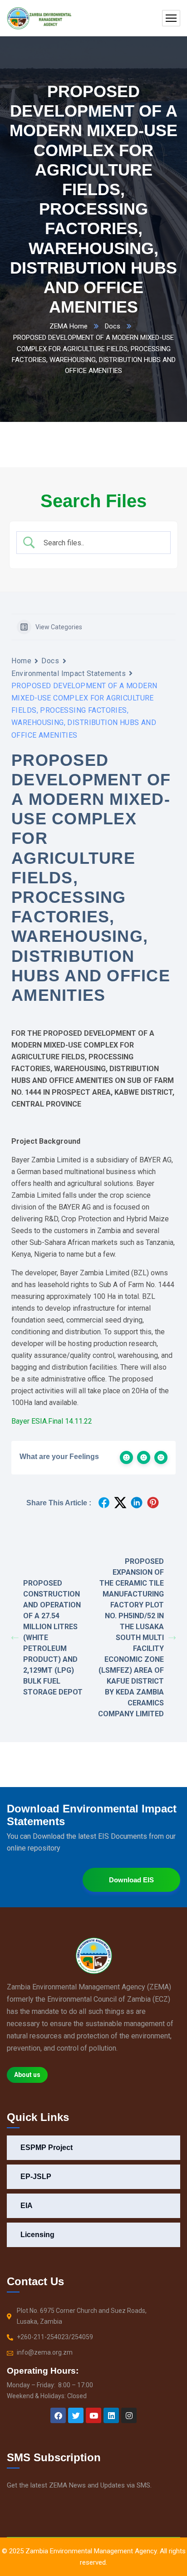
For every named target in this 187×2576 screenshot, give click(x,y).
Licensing (37, 2235)
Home (21, 661)
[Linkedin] (111, 2415)
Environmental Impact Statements (69, 673)
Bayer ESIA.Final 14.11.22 (52, 1421)
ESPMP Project (47, 2147)
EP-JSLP (36, 2177)
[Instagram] (129, 2415)
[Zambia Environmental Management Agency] (39, 18)
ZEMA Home (69, 326)
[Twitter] (76, 2415)
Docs (113, 326)
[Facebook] (58, 2415)
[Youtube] (93, 2415)
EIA (27, 2206)
